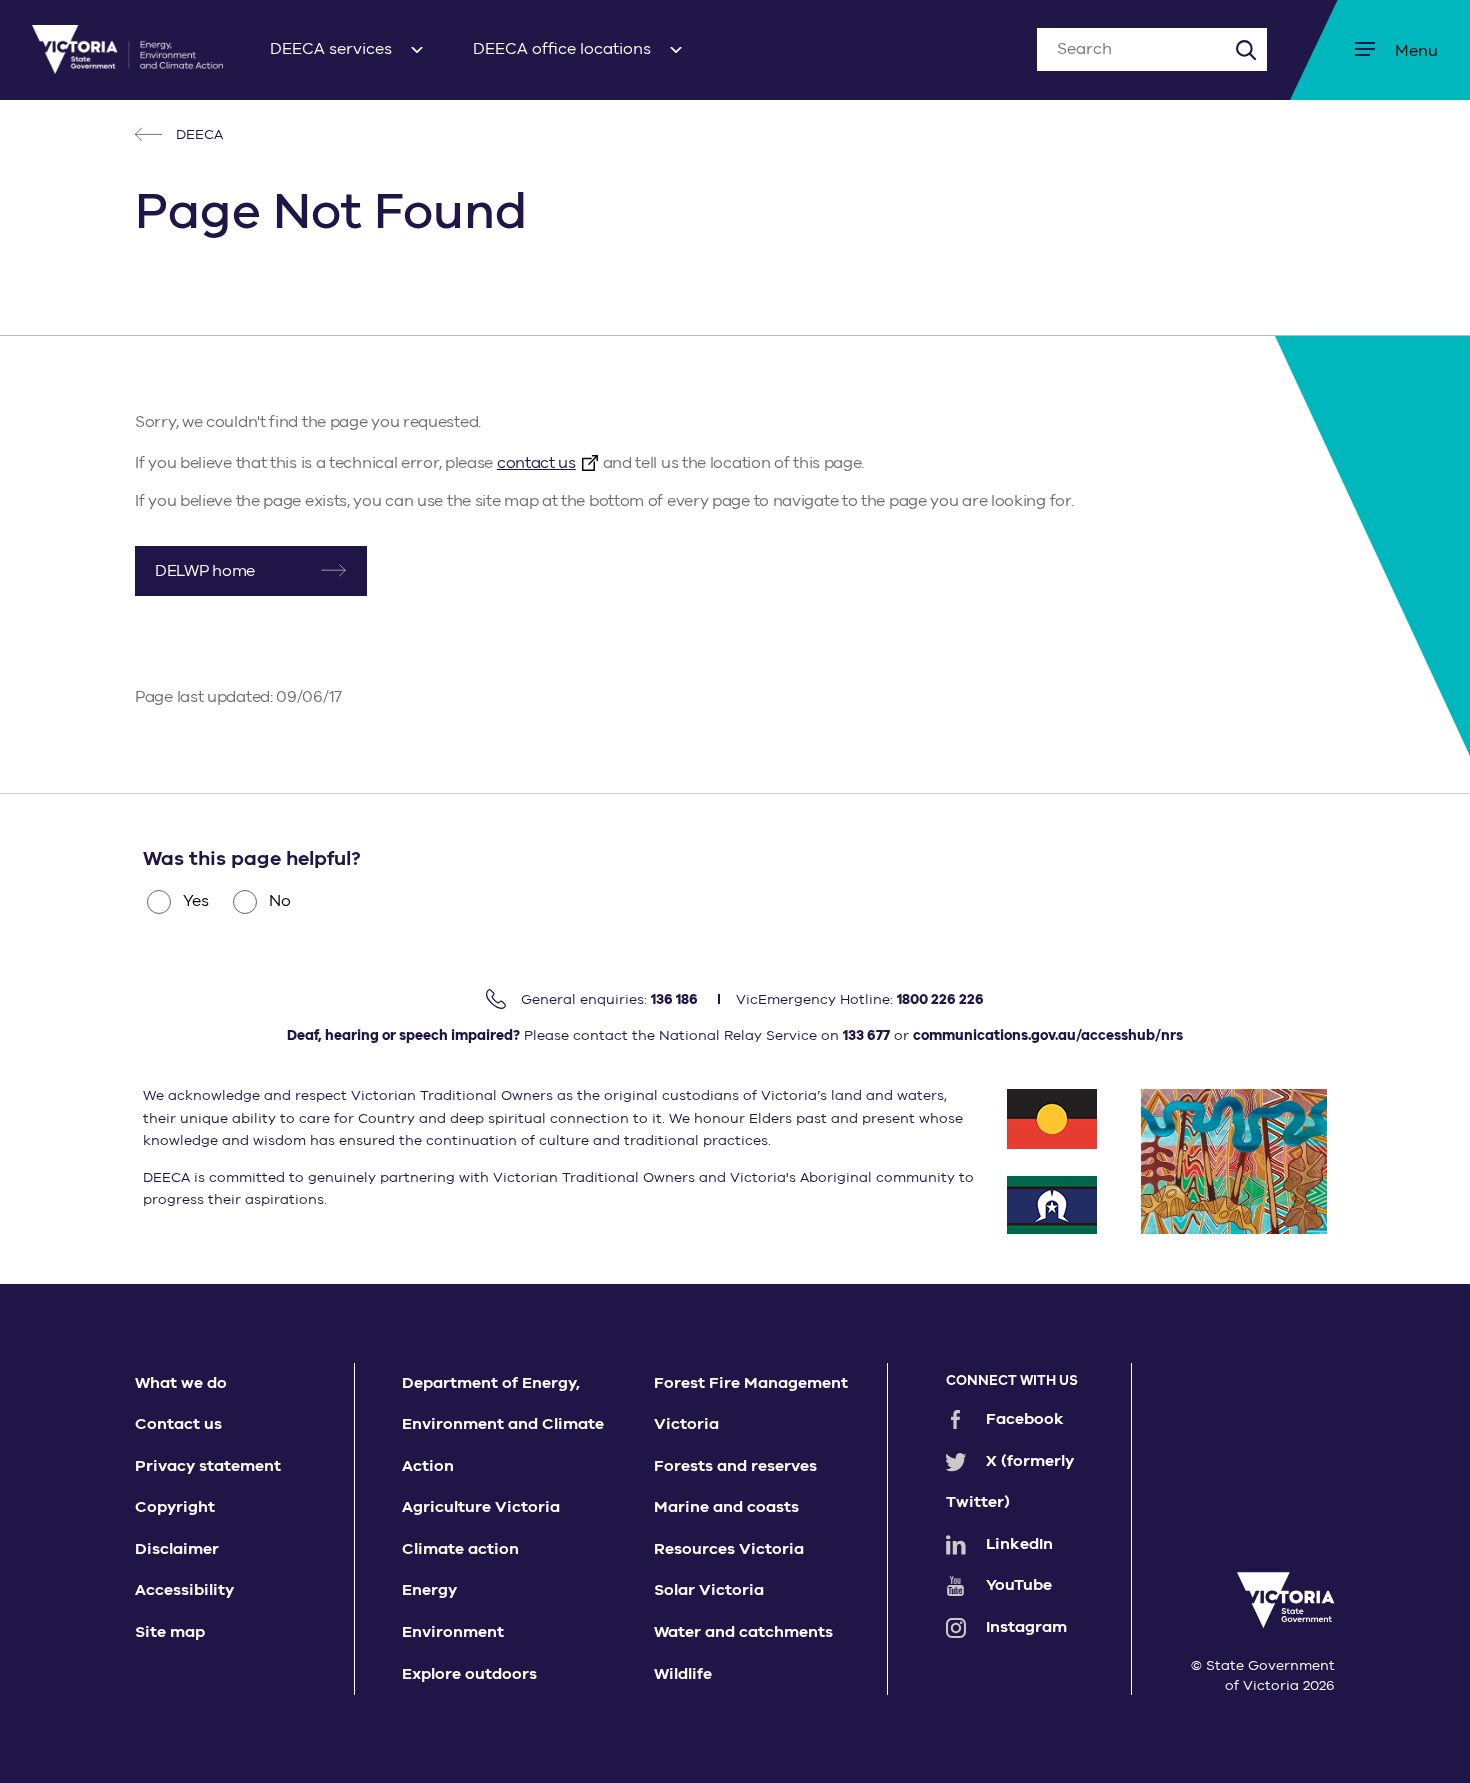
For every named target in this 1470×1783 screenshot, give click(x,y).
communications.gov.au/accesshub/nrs (1048, 1035)
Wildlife (683, 1674)
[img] (127, 49)
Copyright (175, 1507)
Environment (453, 1632)
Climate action (460, 1549)
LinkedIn (1019, 1544)
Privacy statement (208, 1466)
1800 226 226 (940, 999)
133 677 (866, 1035)
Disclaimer (177, 1549)
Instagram (1026, 1627)
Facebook (1025, 1419)
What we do (181, 1383)
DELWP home (205, 571)
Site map (170, 1632)
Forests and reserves (735, 1466)
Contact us (178, 1424)
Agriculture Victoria (481, 1507)
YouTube (1019, 1585)
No (280, 901)
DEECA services (331, 49)
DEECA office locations (562, 49)
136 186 (674, 999)
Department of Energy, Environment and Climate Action (503, 1424)
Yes (196, 901)
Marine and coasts (726, 1507)
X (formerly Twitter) (1010, 1482)
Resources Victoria (729, 1549)
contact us (536, 463)
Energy (429, 1590)
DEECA (197, 134)
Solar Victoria (709, 1590)
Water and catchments (743, 1632)
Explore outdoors (469, 1674)
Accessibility (184, 1590)
